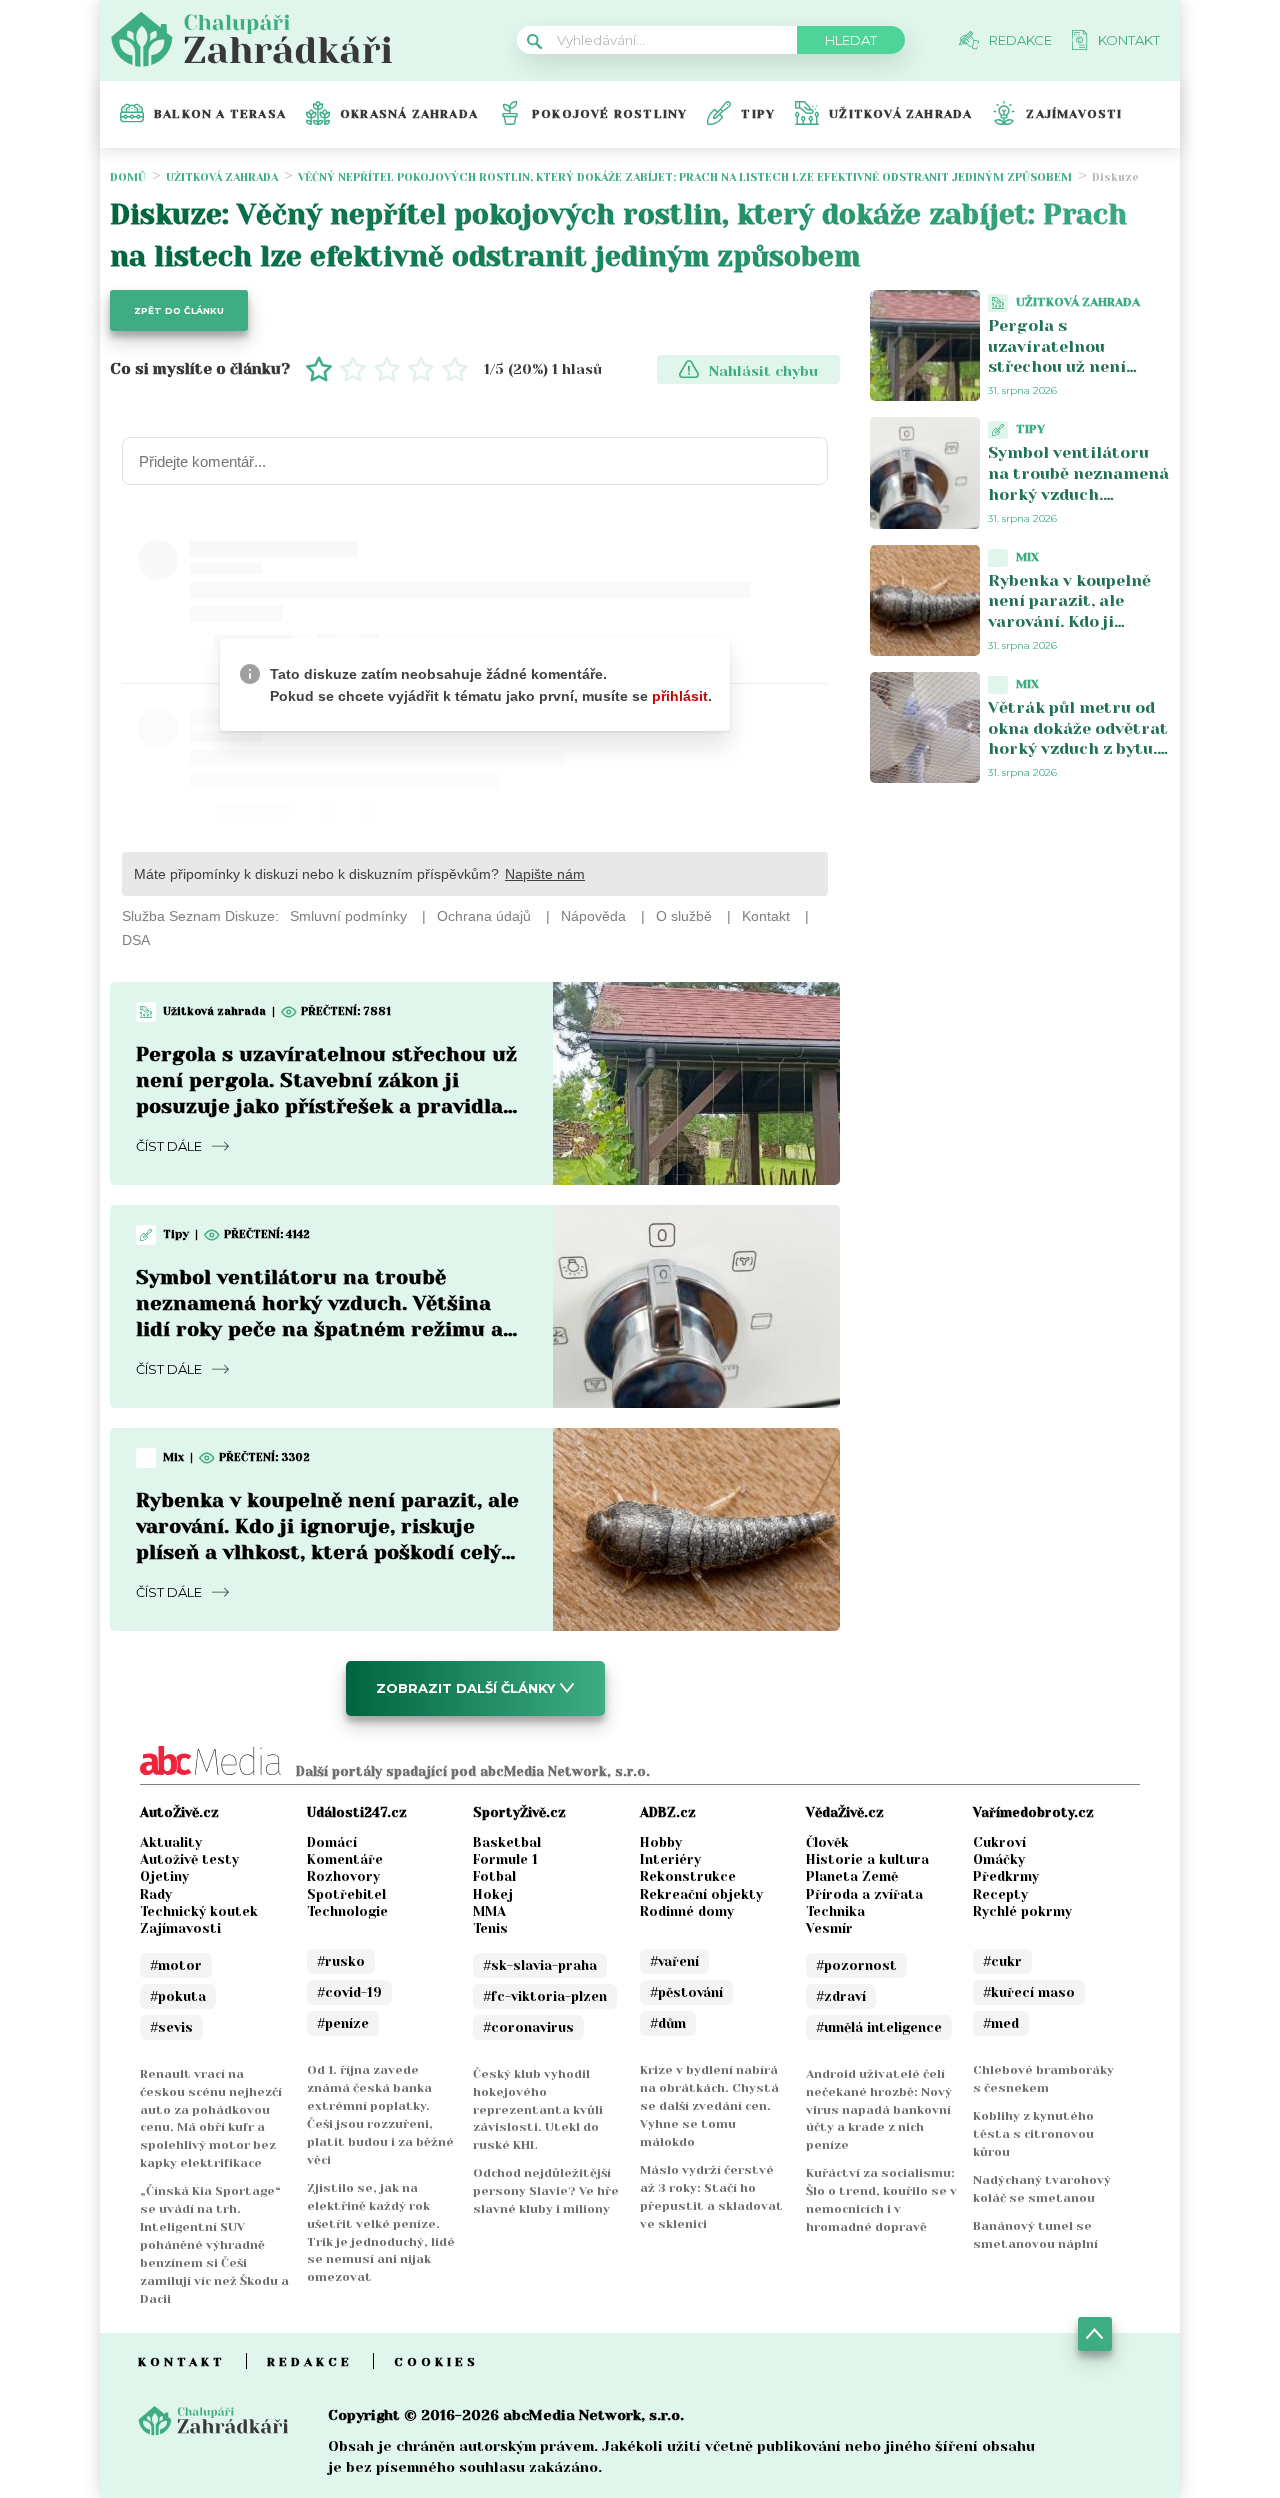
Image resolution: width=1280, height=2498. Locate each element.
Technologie (347, 1911)
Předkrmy (1006, 1876)
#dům (668, 2023)
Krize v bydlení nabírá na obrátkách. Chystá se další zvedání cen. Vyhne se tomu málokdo (709, 2106)
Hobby (661, 1842)
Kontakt (182, 2362)
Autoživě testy (189, 1859)
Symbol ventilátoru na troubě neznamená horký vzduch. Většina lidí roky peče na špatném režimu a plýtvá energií (1078, 504)
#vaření (674, 1961)
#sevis (171, 2027)
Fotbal (494, 1876)
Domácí (332, 1842)
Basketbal (507, 1842)
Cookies (436, 2362)
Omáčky (999, 1859)
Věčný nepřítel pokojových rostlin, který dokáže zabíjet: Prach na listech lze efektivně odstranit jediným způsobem (685, 177)
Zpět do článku (179, 310)
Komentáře (345, 1859)
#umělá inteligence (879, 2027)
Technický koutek (199, 1911)
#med (1001, 2023)
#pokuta (178, 1996)
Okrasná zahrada (409, 114)
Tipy (758, 114)
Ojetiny (164, 1876)
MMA (489, 1911)
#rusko (341, 1961)
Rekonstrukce (688, 1876)
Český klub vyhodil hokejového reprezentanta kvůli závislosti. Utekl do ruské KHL (538, 2110)
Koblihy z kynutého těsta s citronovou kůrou (1033, 2134)
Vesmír (829, 1928)
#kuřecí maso (1029, 1992)
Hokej (493, 1894)
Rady (156, 1894)
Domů (128, 177)
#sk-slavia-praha (540, 1965)
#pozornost (856, 1965)
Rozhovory (343, 1876)
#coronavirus (528, 2027)
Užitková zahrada (900, 114)
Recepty (1000, 1894)
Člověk (827, 1842)
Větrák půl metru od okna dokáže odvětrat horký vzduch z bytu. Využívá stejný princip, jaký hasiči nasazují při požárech (1078, 759)
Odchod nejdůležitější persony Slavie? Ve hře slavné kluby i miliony (546, 2191)
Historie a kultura (867, 1859)
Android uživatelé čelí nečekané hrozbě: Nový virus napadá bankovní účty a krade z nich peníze (879, 2110)
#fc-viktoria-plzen (545, 1996)
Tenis (490, 1928)
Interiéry (670, 1859)
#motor (176, 1965)
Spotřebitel (346, 1894)
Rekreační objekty (701, 1894)
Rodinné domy (687, 1911)
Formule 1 (505, 1859)
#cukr (1002, 1961)
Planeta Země (852, 1876)
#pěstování (686, 1992)
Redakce (310, 2362)
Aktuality (171, 1842)
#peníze (343, 2023)
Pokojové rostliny (609, 114)
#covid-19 (349, 1992)
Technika (835, 1911)
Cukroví (999, 1842)
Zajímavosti (1074, 114)
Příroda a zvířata (864, 1894)
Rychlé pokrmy (1022, 1911)
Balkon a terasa (220, 114)
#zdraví (841, 1996)
